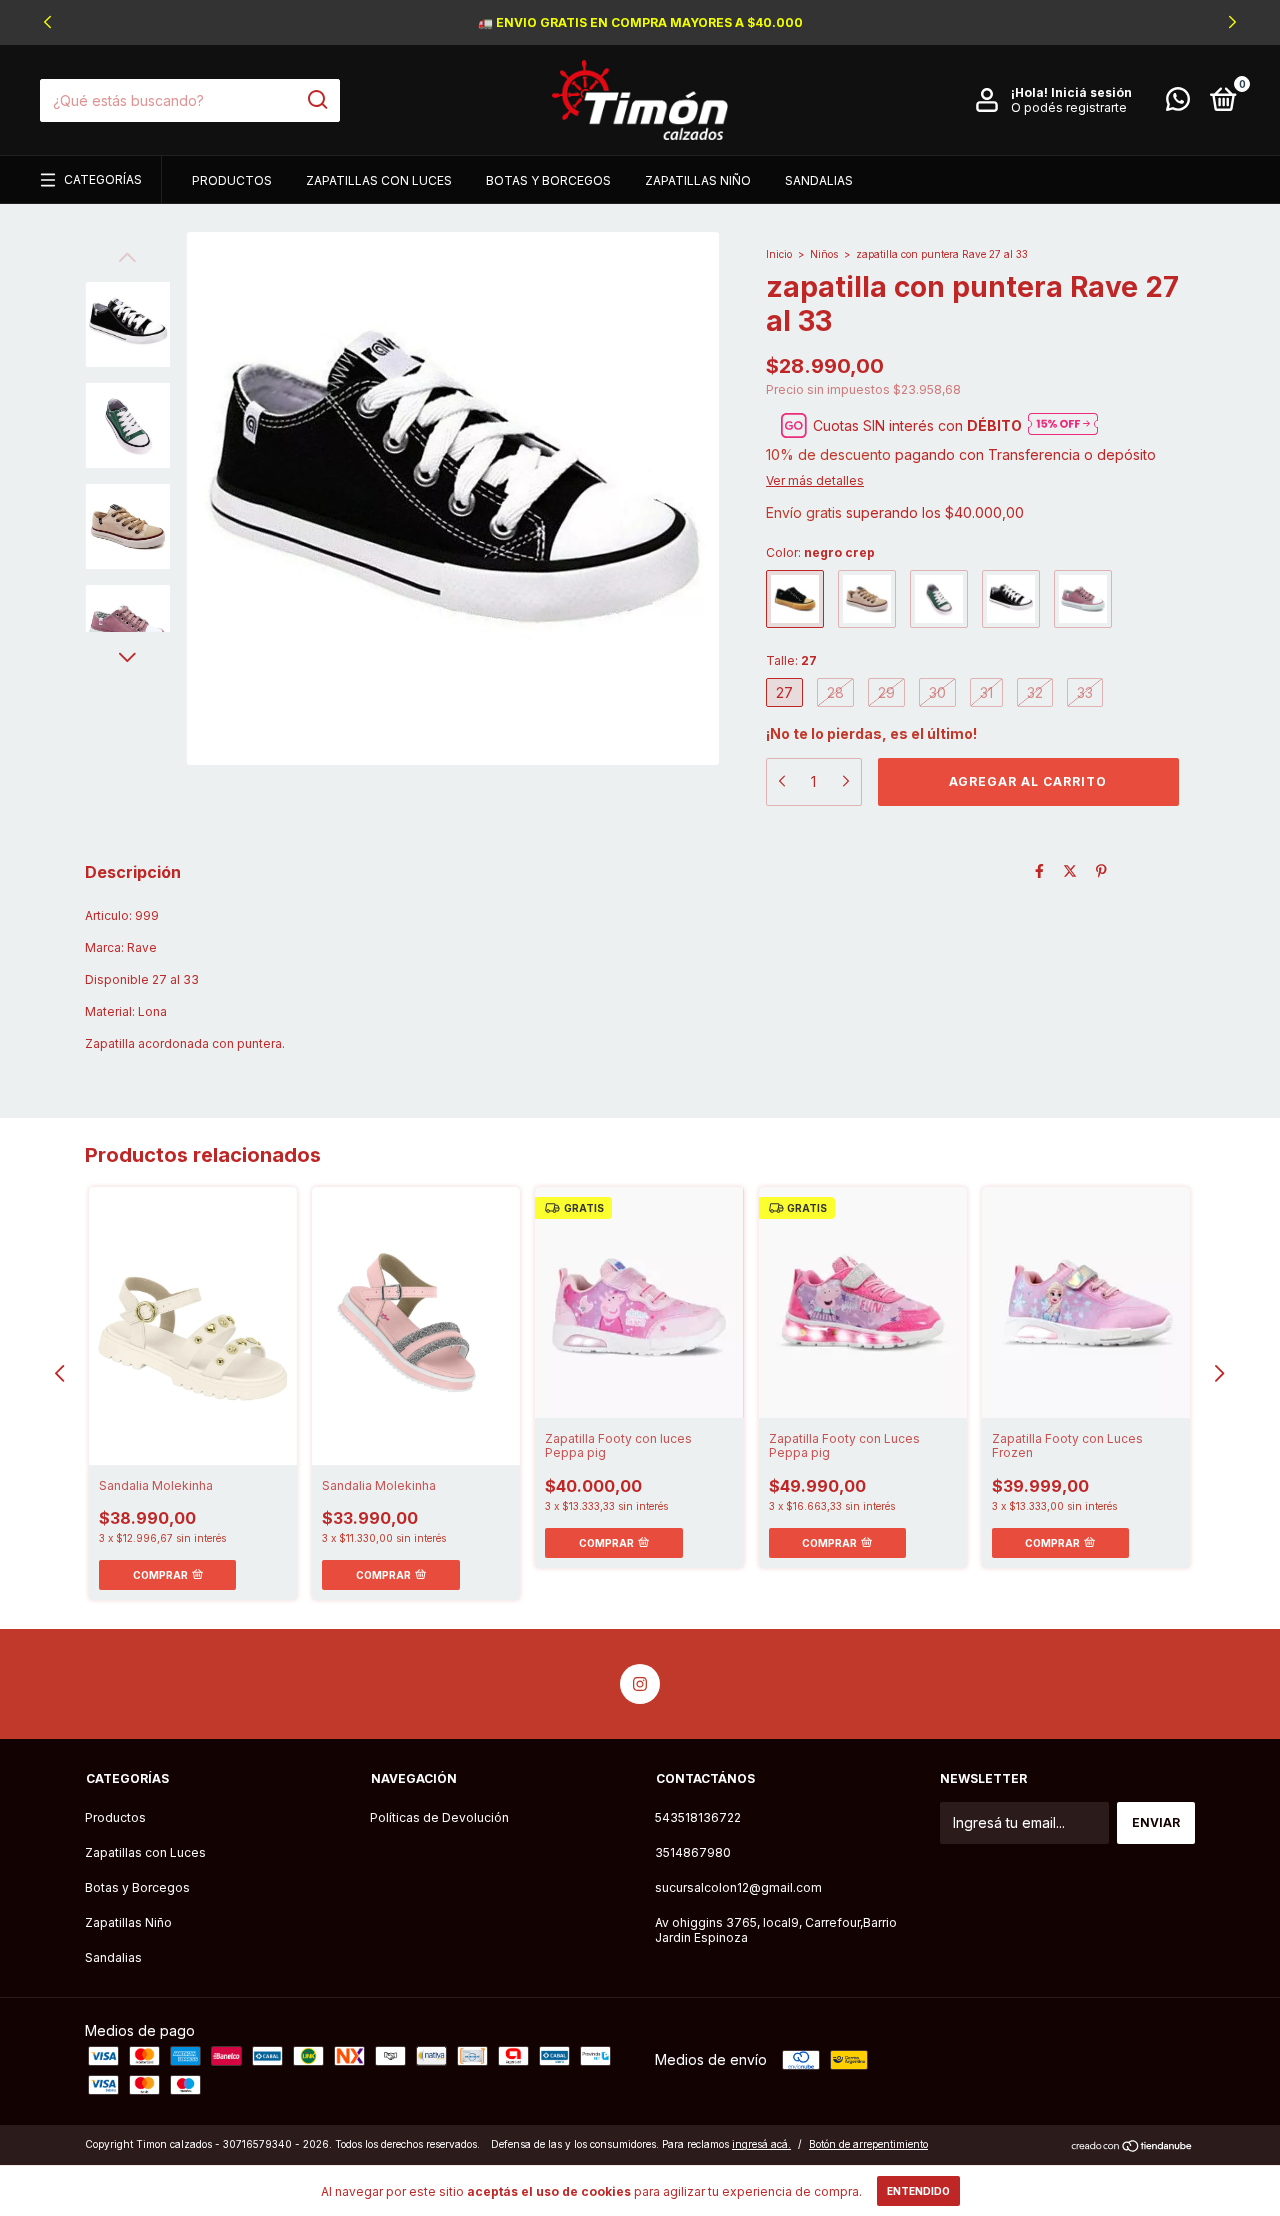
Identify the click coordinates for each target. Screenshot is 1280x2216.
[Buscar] (316, 100)
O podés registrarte (1069, 107)
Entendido (918, 2191)
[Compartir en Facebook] (1039, 870)
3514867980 (693, 1852)
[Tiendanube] (1132, 2146)
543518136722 (698, 1817)
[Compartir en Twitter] (1070, 870)
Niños (824, 254)
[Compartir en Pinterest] (1101, 870)
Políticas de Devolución (439, 1817)
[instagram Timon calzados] (640, 1684)
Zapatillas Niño (698, 180)
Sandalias (819, 180)
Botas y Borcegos (548, 180)
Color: (820, 552)
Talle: (791, 660)
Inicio (779, 254)
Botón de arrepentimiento (868, 2144)
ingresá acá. (761, 2144)
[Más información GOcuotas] (1063, 425)
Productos (232, 180)
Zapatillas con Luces (379, 180)
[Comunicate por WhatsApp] (1178, 103)
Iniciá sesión (1091, 92)
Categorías (103, 179)
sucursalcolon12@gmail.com (738, 1887)
